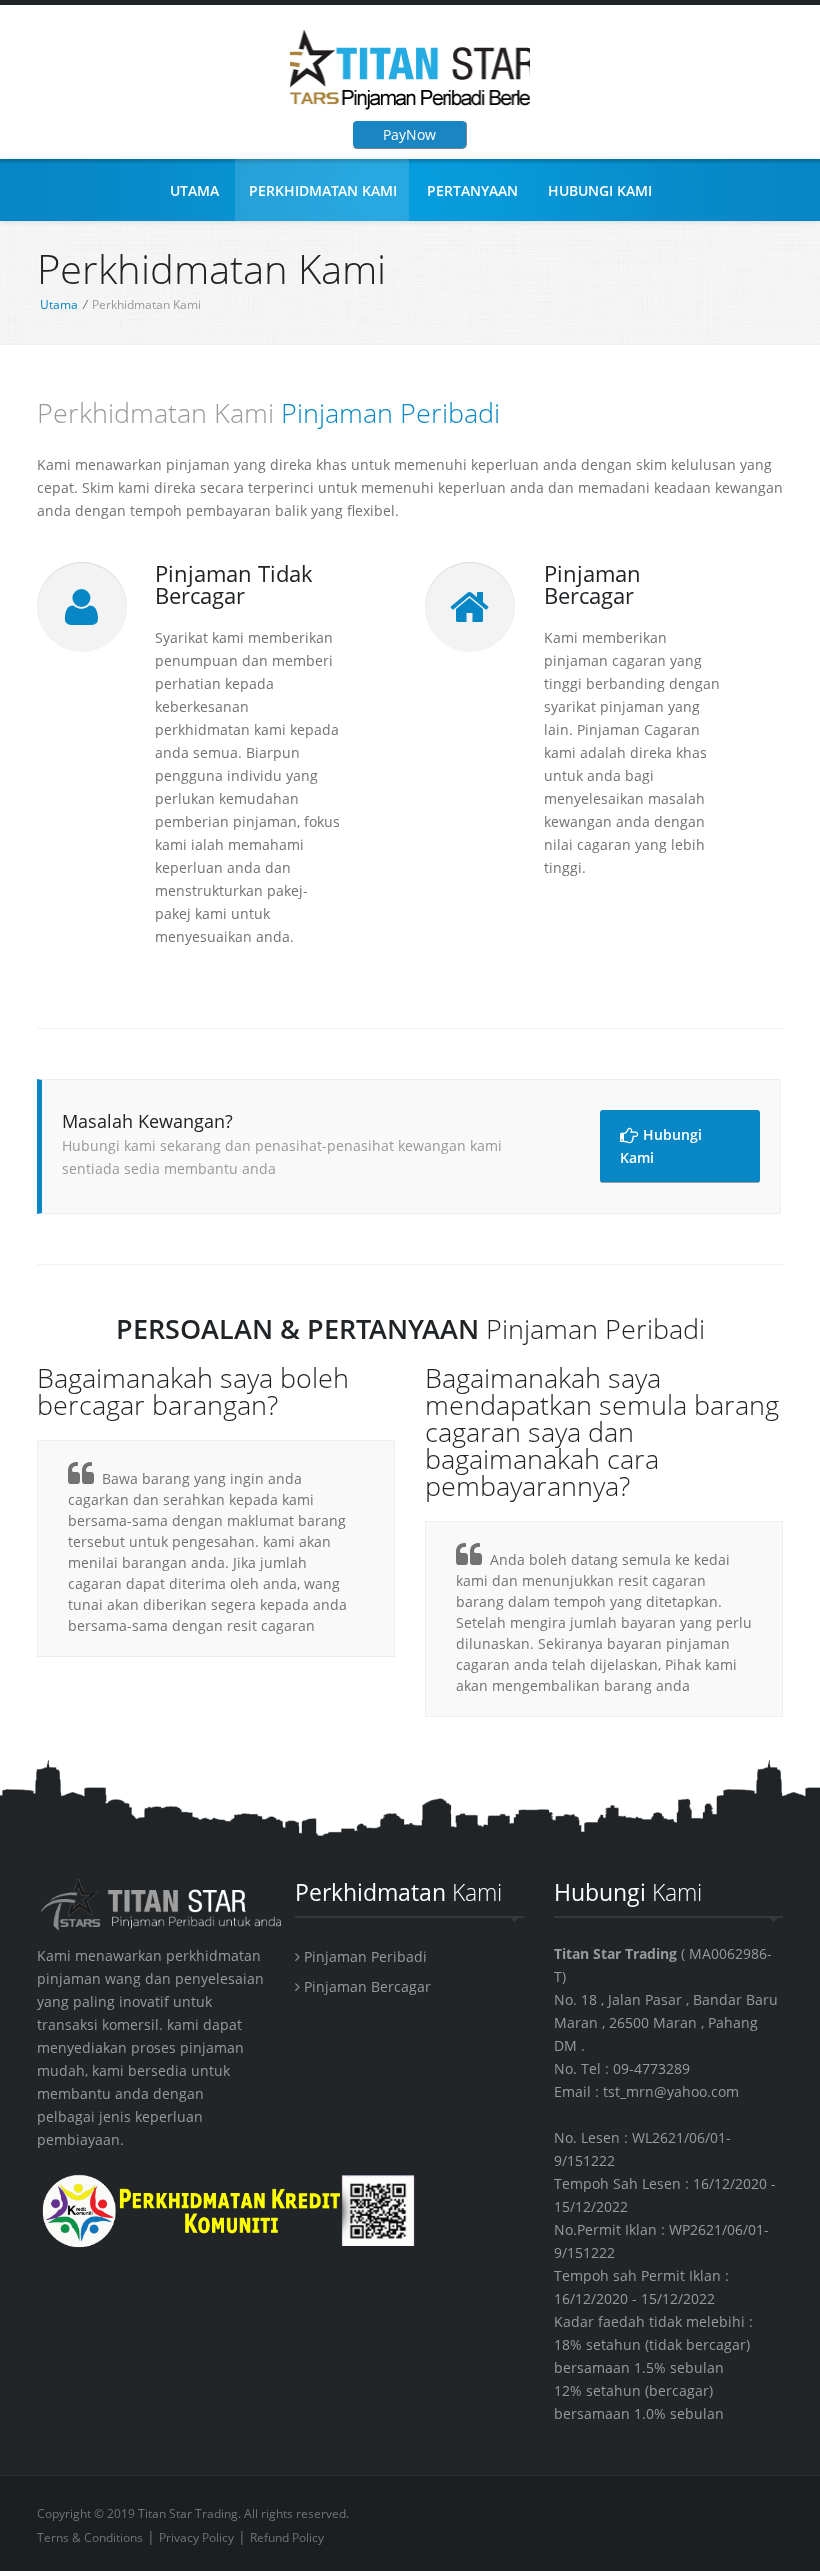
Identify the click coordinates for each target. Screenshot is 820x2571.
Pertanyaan (472, 190)
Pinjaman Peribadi (363, 1956)
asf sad (409, 70)
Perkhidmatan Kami (323, 190)
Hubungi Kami (600, 190)
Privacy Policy (196, 2537)
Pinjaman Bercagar (365, 1986)
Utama (194, 190)
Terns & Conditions (90, 2537)
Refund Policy (287, 2537)
